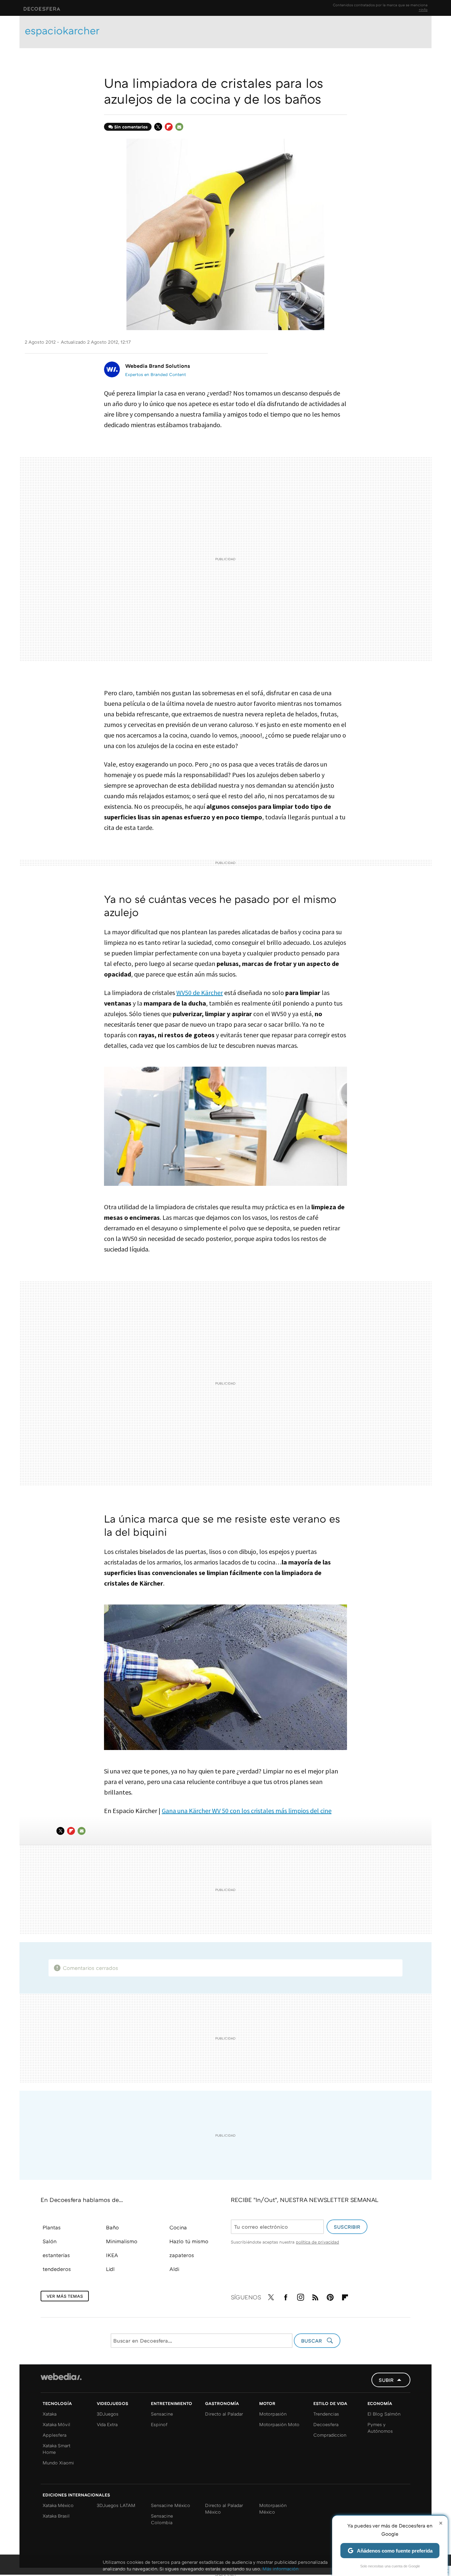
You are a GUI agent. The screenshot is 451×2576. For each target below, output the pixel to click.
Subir (386, 2380)
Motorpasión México (273, 2508)
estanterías (56, 2255)
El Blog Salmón (384, 2414)
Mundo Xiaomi (58, 2463)
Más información (280, 2569)
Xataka (50, 2414)
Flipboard (169, 127)
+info (423, 9)
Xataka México (58, 2505)
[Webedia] (61, 2377)
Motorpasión (273, 2414)
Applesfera (54, 2435)
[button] (157, 366)
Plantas (52, 2227)
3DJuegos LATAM (116, 2505)
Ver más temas (65, 2296)
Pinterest (330, 2296)
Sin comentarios (131, 127)
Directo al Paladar (224, 2414)
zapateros (182, 2255)
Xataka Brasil (56, 2516)
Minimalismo (122, 2241)
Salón (50, 2241)
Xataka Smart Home (56, 2449)
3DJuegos (108, 2414)
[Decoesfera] (93, 8)
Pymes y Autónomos (380, 2428)
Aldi (174, 2269)
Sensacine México (171, 2505)
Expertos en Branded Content (156, 374)
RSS (315, 2296)
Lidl (110, 2269)
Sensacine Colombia (162, 2519)
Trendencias (326, 2414)
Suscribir (347, 2227)
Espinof (159, 2424)
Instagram (300, 2296)
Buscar (312, 2341)
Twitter (158, 127)
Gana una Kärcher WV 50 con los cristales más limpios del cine (247, 1811)
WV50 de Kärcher (200, 993)
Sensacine (162, 2414)
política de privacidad (317, 2242)
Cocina (178, 2227)
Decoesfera (326, 2424)
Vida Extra (107, 2424)
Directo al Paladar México (224, 2508)
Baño (112, 2227)
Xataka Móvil (56, 2424)
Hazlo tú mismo (189, 2241)
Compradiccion (330, 2435)
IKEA (112, 2255)
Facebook (286, 2296)
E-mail (179, 127)
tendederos (57, 2269)
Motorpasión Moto (279, 2424)
